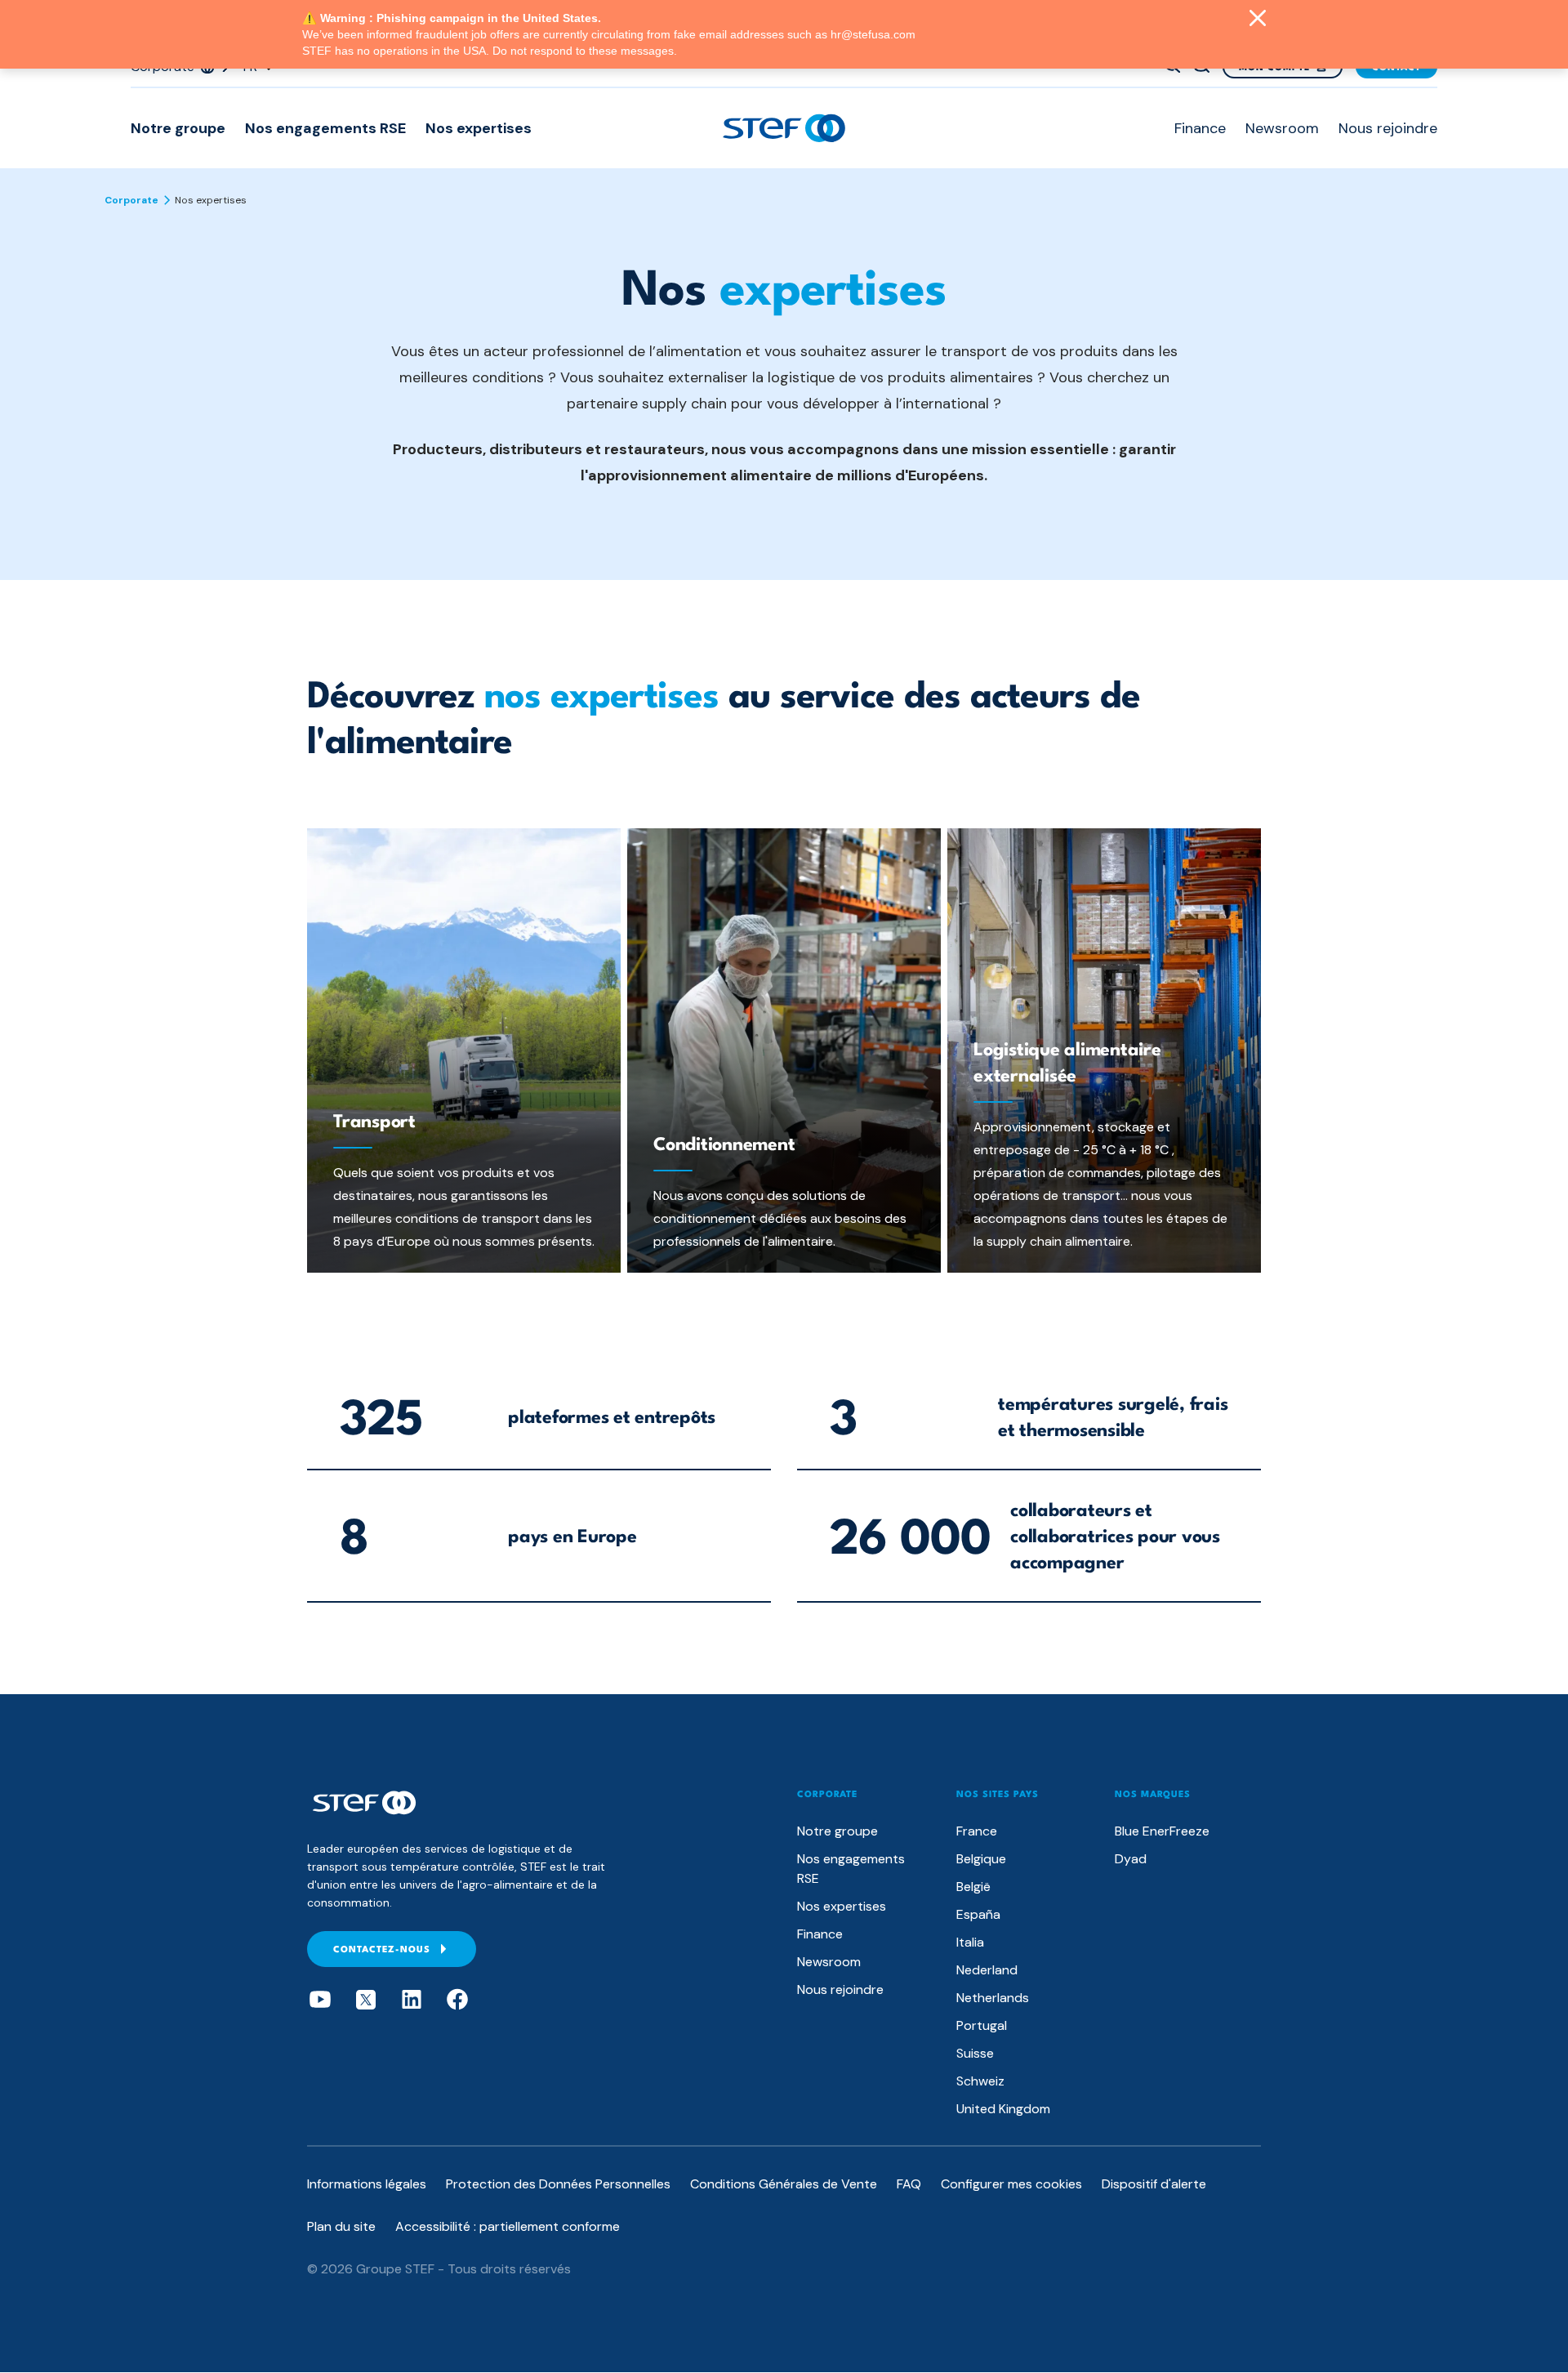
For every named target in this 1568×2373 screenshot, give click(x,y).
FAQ (909, 2184)
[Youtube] (320, 2000)
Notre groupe (178, 128)
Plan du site (341, 2226)
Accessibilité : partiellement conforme (508, 2226)
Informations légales (367, 2184)
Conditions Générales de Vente (784, 2184)
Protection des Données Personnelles (558, 2184)
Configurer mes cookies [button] (1011, 2184)
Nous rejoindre (1388, 128)
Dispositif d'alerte (1154, 2184)
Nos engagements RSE (325, 128)
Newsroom (1282, 128)
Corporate (131, 200)
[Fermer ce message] (1258, 20)
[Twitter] (366, 2000)
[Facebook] (457, 2000)
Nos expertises (479, 128)
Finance (1200, 128)
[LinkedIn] (412, 2000)
